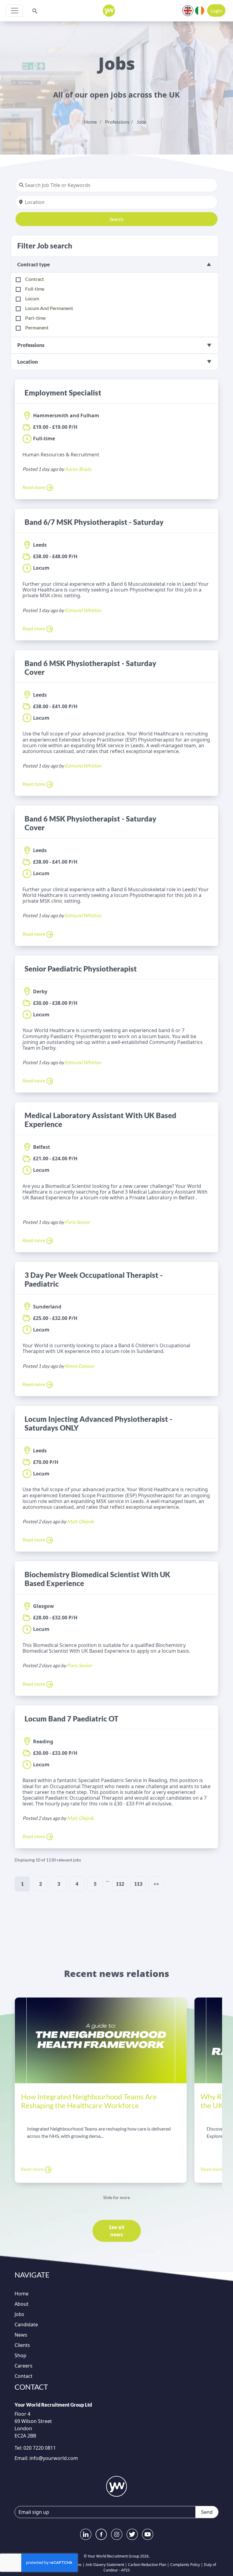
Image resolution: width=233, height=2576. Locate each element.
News (21, 2335)
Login (216, 10)
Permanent (37, 327)
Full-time (35, 289)
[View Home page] (116, 2486)
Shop (20, 2355)
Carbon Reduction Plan (147, 2565)
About (22, 2304)
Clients (22, 2345)
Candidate (26, 2324)
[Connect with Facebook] (101, 2534)
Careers (24, 2366)
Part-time (35, 318)
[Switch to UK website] (188, 10)
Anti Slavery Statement (105, 2565)
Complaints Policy (185, 2565)
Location (28, 362)
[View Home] (109, 11)
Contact (24, 2376)
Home (90, 122)
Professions (117, 122)
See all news (117, 2231)
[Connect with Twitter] (132, 2534)
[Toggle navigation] (15, 11)
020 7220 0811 (39, 2448)
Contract (35, 279)
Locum (32, 298)
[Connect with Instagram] (117, 2534)
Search (116, 219)
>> (156, 1884)
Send (207, 2512)
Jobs (141, 122)
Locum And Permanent (49, 308)
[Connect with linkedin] (86, 2534)
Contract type (34, 264)
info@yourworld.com (54, 2458)
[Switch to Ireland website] (200, 10)
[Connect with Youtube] (148, 2534)
